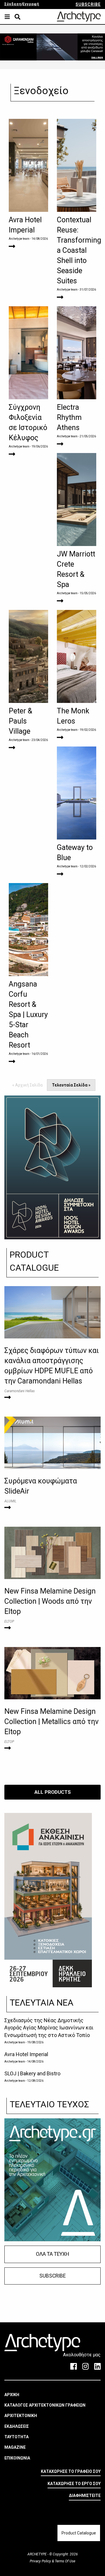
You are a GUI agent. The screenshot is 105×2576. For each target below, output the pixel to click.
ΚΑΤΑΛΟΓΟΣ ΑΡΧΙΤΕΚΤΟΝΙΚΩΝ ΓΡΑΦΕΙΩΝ (45, 2405)
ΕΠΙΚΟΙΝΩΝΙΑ (17, 2458)
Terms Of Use (65, 2561)
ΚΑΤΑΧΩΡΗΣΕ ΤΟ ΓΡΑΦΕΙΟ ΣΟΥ (71, 2471)
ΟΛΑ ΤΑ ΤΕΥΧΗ (52, 2254)
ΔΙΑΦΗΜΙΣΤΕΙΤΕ (85, 2496)
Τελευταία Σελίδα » (71, 1085)
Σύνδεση (13, 4)
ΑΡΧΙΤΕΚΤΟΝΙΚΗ (21, 2416)
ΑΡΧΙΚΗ (12, 2395)
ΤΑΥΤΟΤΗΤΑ (16, 2437)
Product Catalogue (79, 2533)
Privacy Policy (41, 2561)
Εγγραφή (31, 4)
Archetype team (19, 239)
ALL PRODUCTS (53, 1792)
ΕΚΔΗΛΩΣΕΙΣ (17, 2426)
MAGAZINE (15, 2447)
